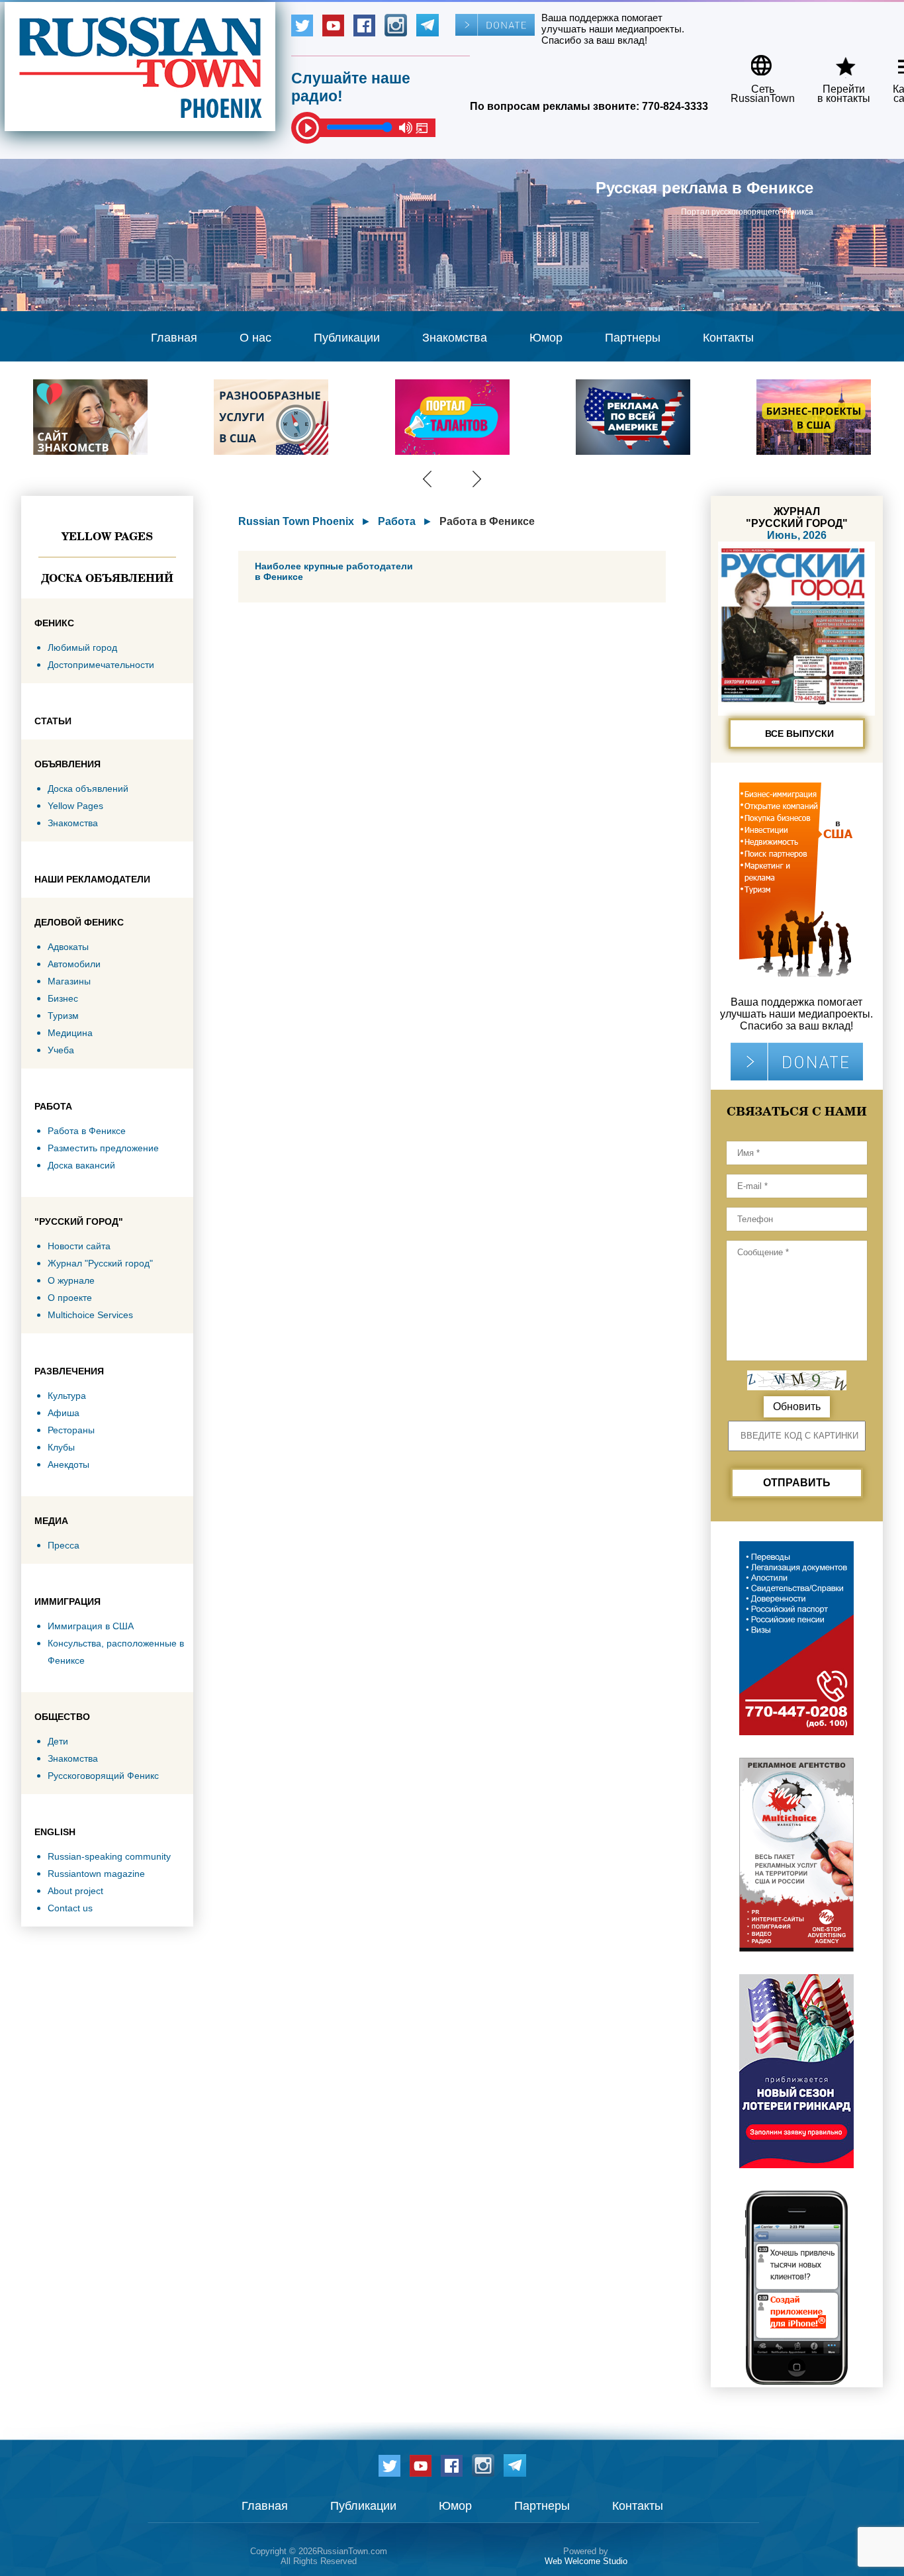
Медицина (70, 1033)
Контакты (728, 338)
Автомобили (74, 964)
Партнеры (633, 338)
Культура (67, 1396)
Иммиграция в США (91, 1626)
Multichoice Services (90, 1315)
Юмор (546, 338)
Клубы (61, 1447)
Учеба (61, 1050)
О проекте (70, 1298)
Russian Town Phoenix (296, 521)
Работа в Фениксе (87, 1131)
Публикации (347, 338)
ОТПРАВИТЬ (797, 1483)
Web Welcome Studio (586, 2561)
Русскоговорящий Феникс (103, 1776)
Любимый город (82, 647)
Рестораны (71, 1430)
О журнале (71, 1280)
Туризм (63, 1016)
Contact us (70, 1908)
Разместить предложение (103, 1148)
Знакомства (455, 338)
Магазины (69, 981)
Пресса (64, 1545)
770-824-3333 (675, 106)
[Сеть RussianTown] (754, 61)
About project (75, 1891)
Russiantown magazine (96, 1874)
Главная (174, 338)
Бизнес (63, 998)
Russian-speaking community (109, 1856)
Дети (58, 1741)
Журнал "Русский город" (100, 1263)
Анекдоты (68, 1464)
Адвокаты (68, 947)
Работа (397, 521)
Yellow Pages (107, 536)
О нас (255, 338)
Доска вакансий (81, 1165)
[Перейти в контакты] (835, 61)
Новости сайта (79, 1246)
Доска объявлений (107, 578)
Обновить (797, 1407)
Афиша (64, 1413)
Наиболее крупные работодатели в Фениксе (334, 571)
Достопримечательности (101, 665)
